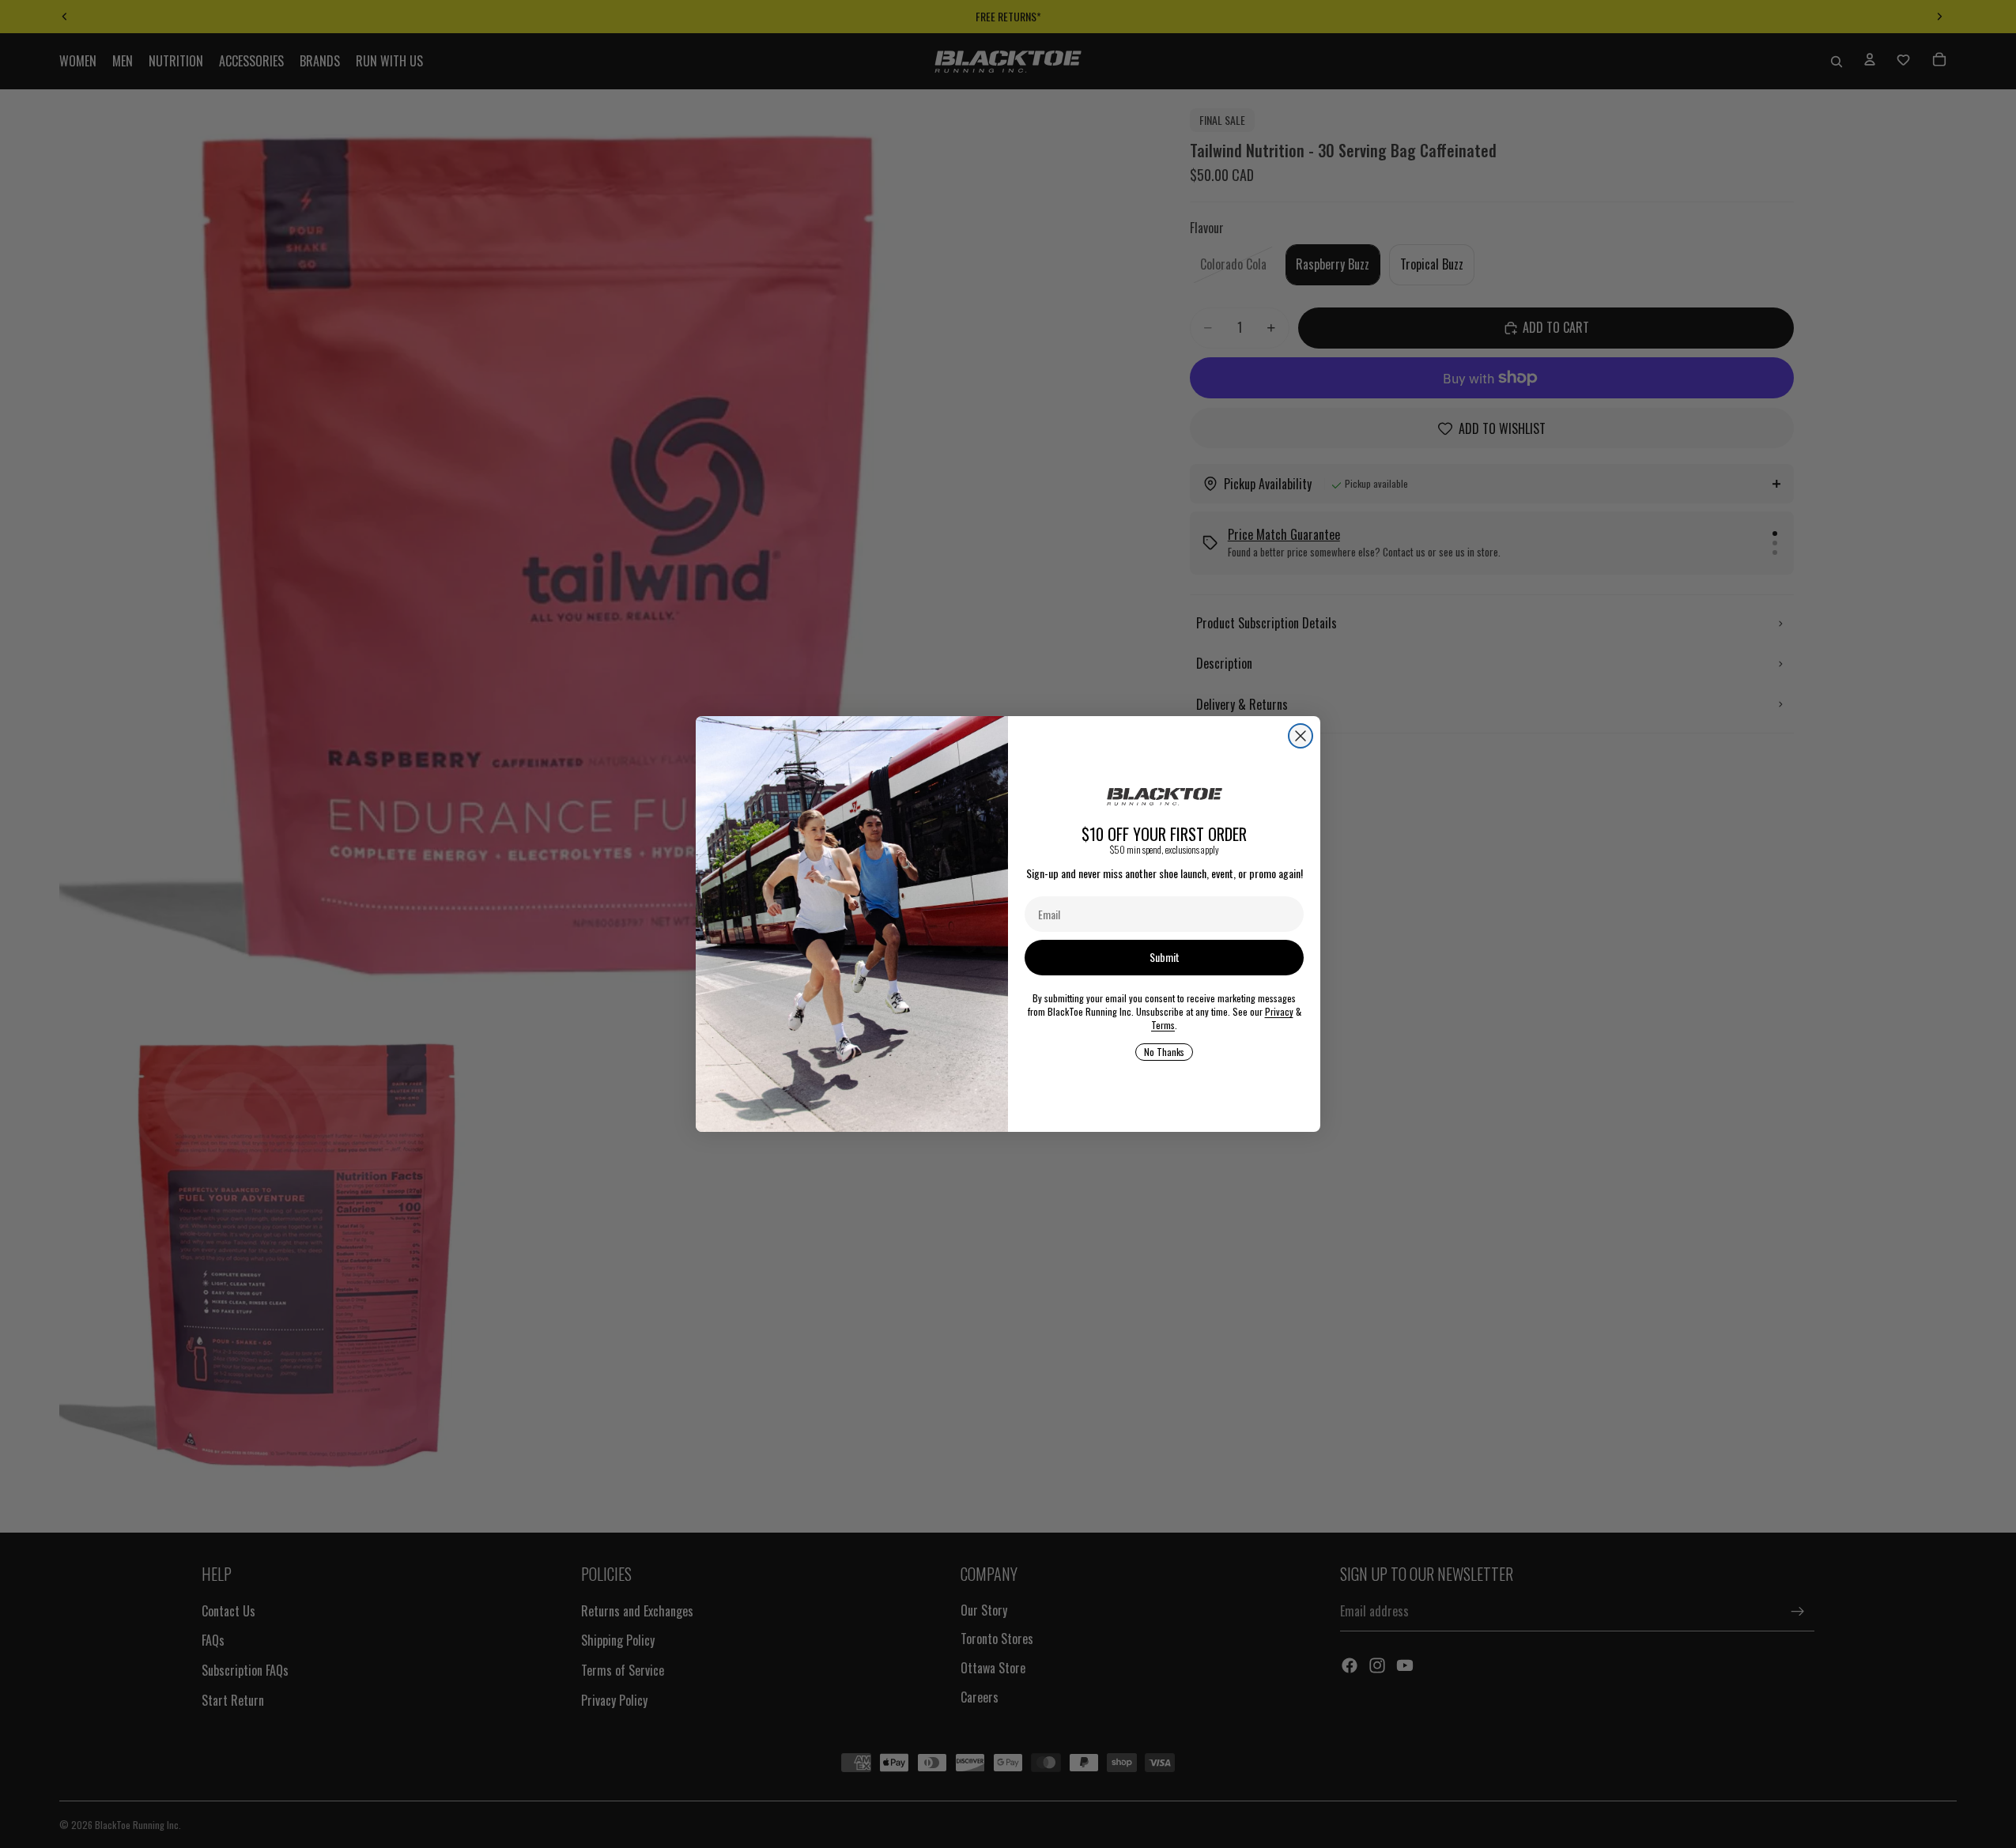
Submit (1165, 957)
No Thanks (1164, 1052)
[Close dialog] (1301, 736)
